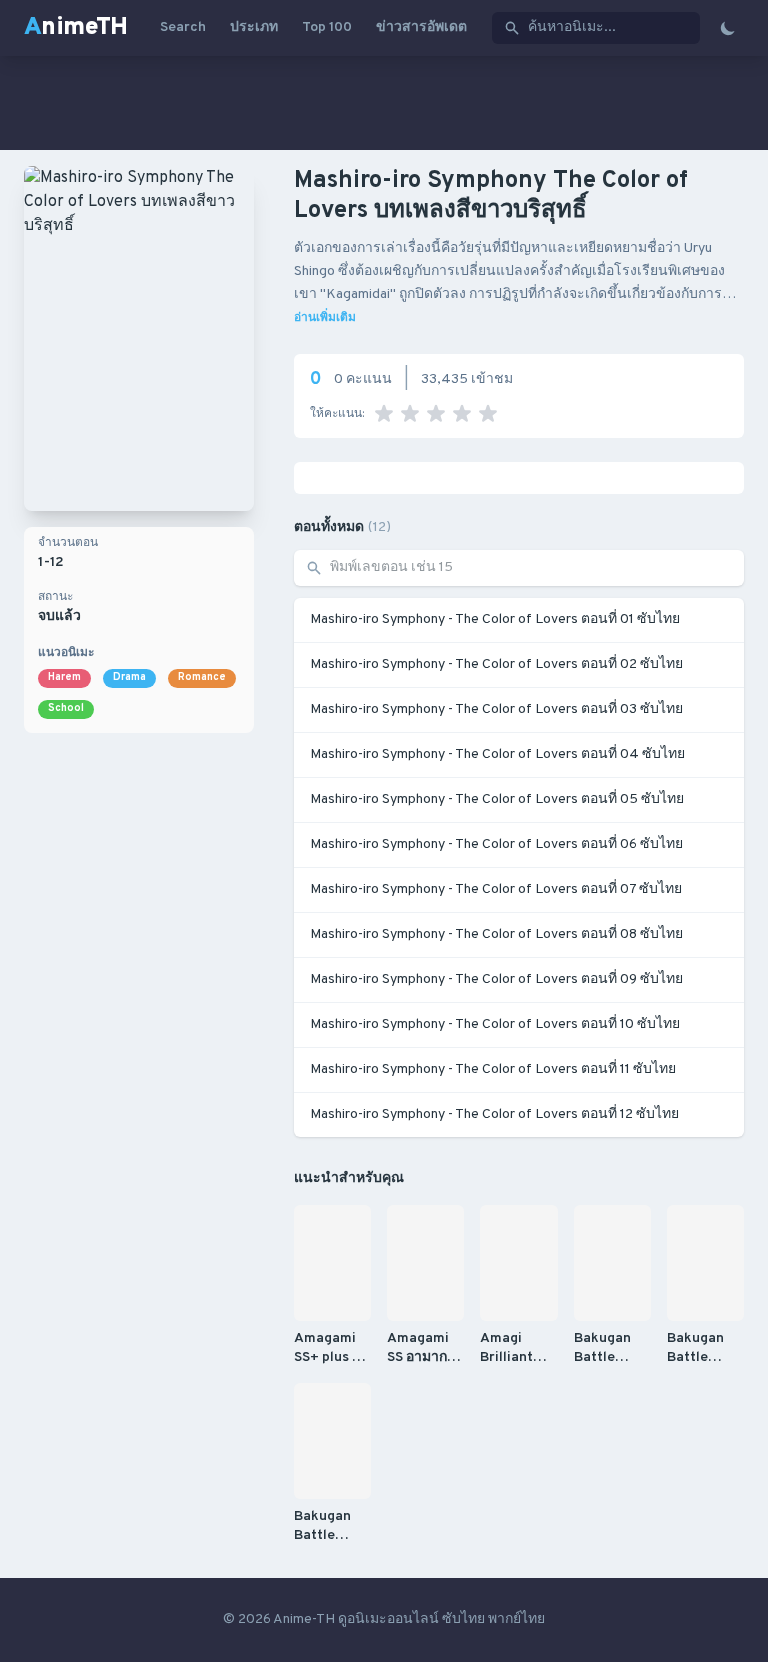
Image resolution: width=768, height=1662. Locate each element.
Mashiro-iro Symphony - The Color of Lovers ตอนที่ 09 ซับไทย (496, 979)
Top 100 (327, 27)
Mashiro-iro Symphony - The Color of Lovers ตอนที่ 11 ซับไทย (493, 1069)
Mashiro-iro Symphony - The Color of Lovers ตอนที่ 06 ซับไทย (496, 844)
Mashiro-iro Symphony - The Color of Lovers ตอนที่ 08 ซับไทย (496, 934)
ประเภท (254, 27)
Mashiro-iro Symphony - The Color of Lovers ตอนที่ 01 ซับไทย (495, 619)
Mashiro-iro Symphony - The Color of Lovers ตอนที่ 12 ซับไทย (494, 1114)
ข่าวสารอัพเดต (421, 27)
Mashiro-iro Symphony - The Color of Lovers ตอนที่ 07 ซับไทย (496, 889)
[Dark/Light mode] (728, 28)
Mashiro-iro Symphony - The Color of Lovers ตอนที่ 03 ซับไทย (496, 709)
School (66, 708)
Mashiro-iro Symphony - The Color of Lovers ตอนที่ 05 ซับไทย (497, 799)
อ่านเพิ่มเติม (325, 318)
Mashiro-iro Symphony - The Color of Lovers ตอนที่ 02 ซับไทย (496, 664)
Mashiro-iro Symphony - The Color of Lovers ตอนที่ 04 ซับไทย (497, 754)
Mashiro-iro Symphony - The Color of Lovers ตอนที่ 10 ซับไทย (495, 1024)
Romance (202, 677)
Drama (129, 677)
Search (183, 27)
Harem (64, 677)
